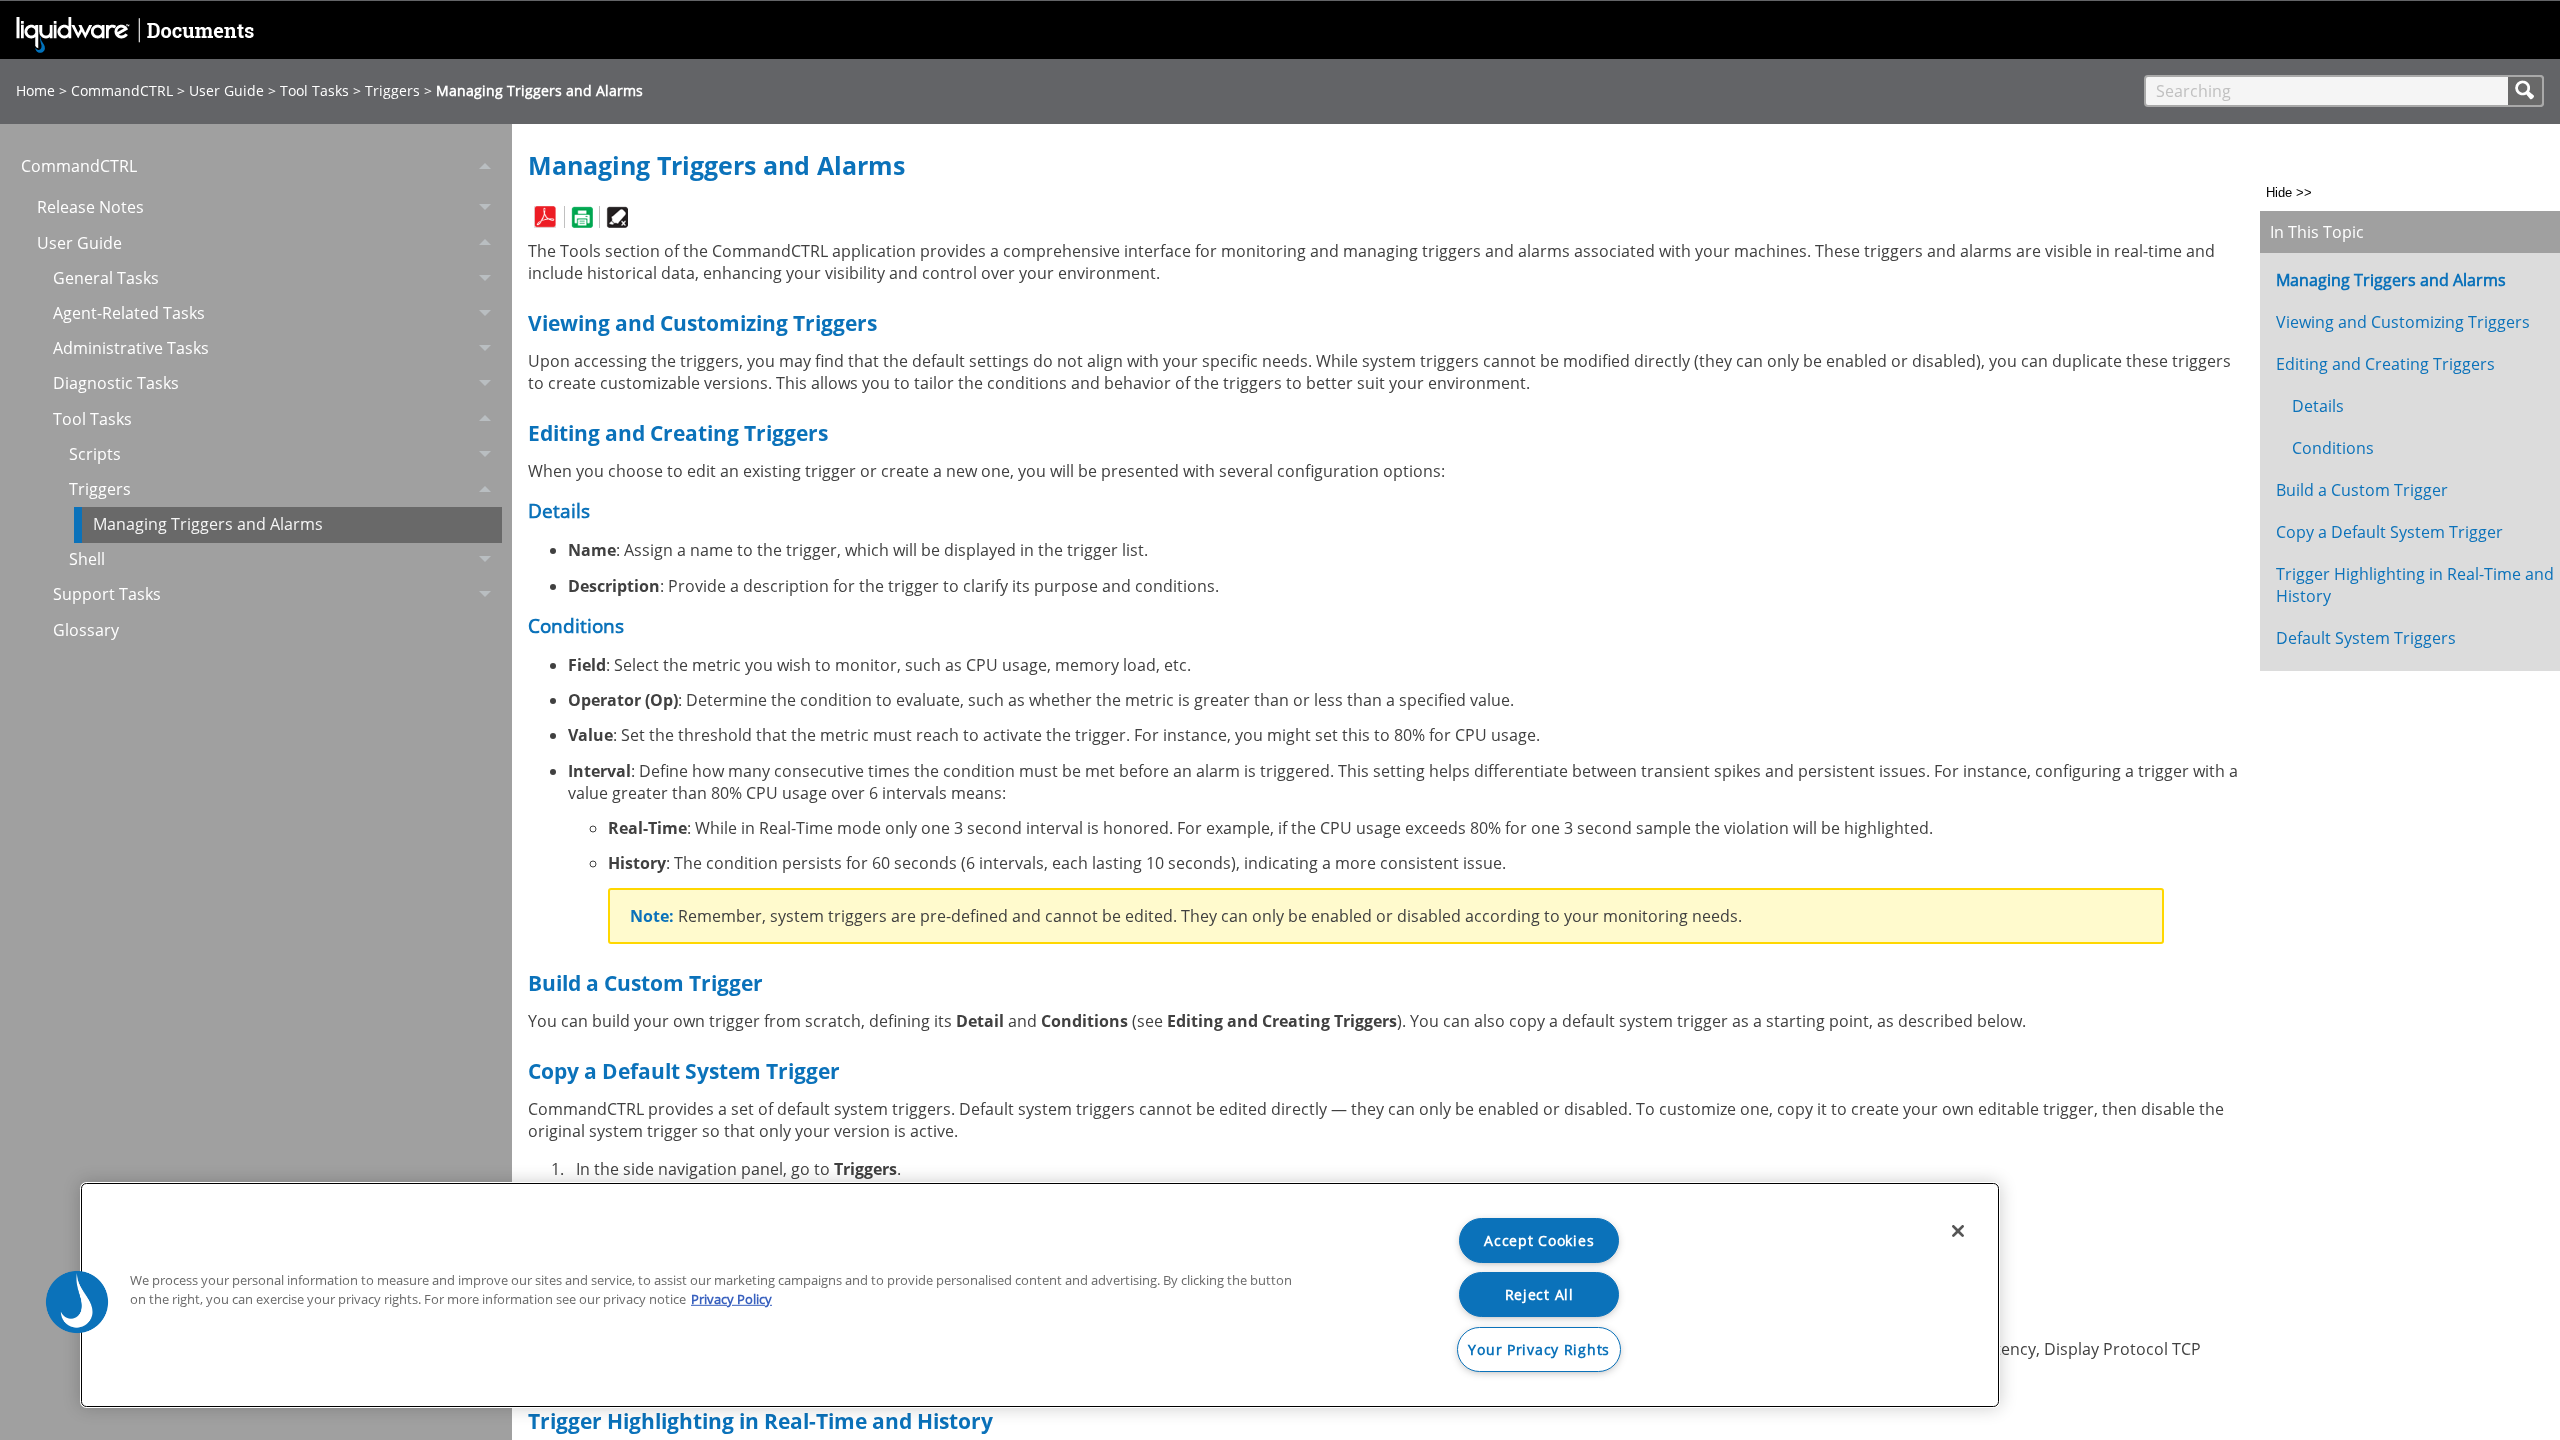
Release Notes (90, 207)
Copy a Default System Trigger (2389, 532)
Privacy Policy (731, 1299)
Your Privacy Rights (1539, 1349)
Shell (87, 559)
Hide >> (2289, 192)
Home (35, 90)
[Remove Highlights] (617, 217)
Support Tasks (107, 594)
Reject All (1539, 1294)
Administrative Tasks (131, 348)
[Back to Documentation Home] (139, 39)
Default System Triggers (2366, 638)
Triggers (392, 90)
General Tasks (106, 278)
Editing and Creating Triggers (2385, 364)
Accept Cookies (1539, 1240)
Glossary (86, 630)
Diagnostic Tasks (116, 383)
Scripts (95, 454)
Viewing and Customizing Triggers (2403, 322)
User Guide (226, 90)
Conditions (2333, 448)
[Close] (1958, 1231)
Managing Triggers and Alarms (208, 524)
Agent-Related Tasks (129, 313)
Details (2318, 406)
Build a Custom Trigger (2362, 490)
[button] (2526, 91)
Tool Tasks (314, 90)
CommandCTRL (122, 90)
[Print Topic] (581, 217)
